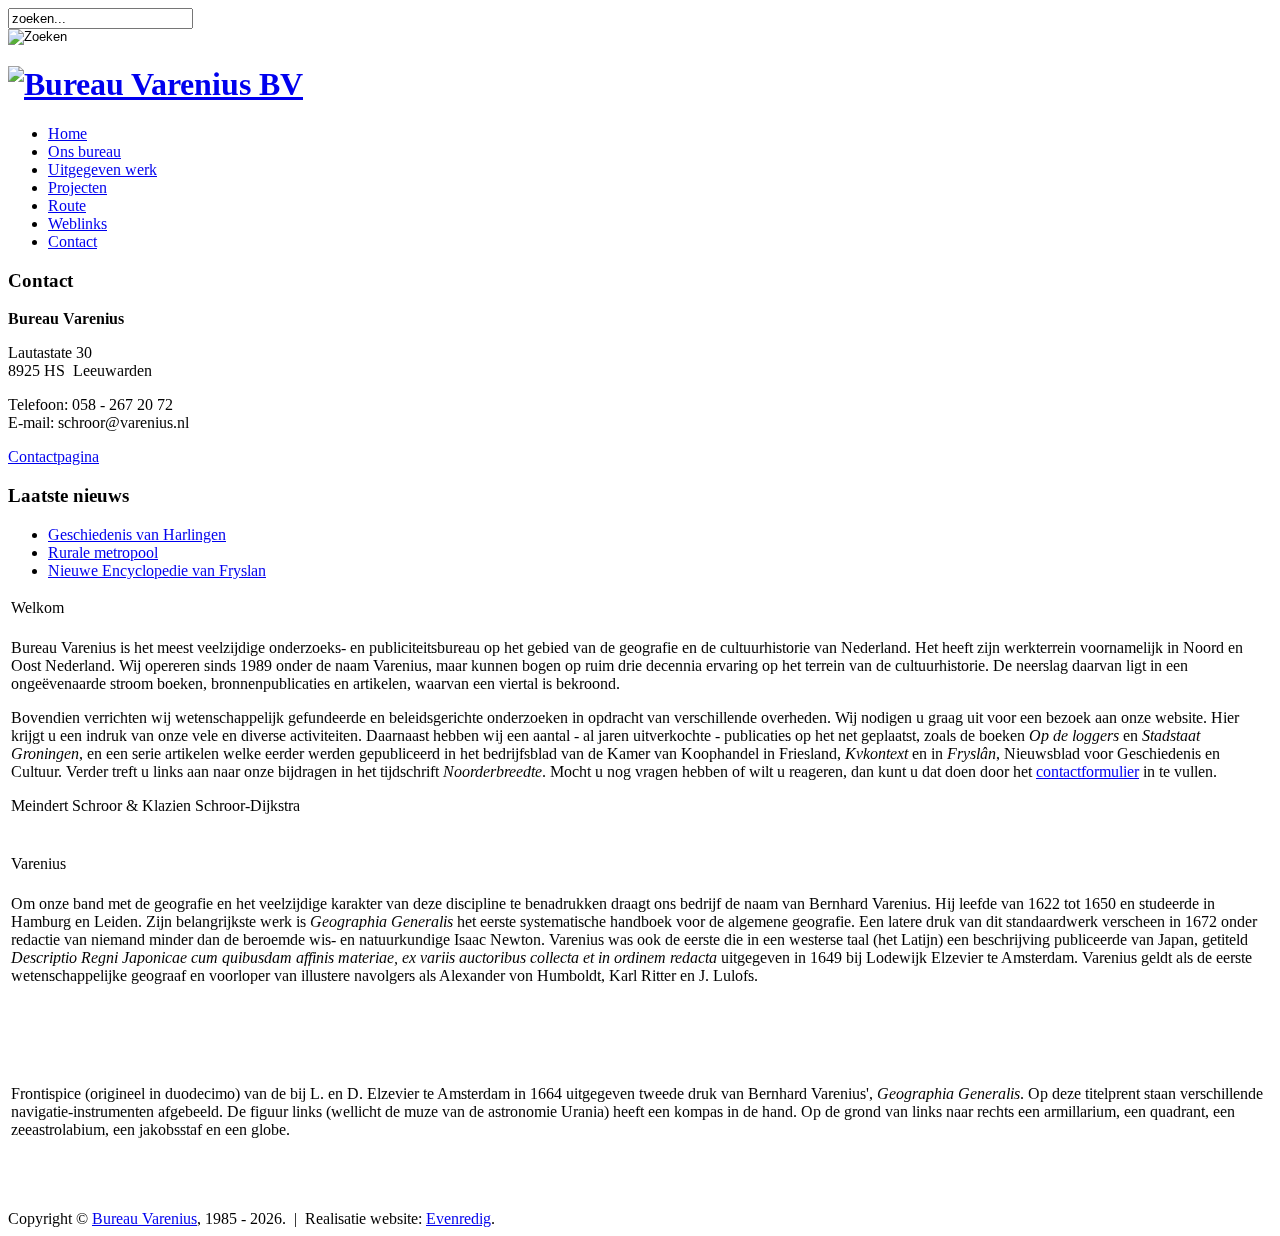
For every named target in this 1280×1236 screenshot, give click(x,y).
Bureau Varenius (144, 1218)
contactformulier (1087, 771)
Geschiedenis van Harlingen (137, 534)
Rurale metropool (103, 552)
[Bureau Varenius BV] (155, 84)
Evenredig (458, 1218)
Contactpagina (53, 456)
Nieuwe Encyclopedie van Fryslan (157, 570)
